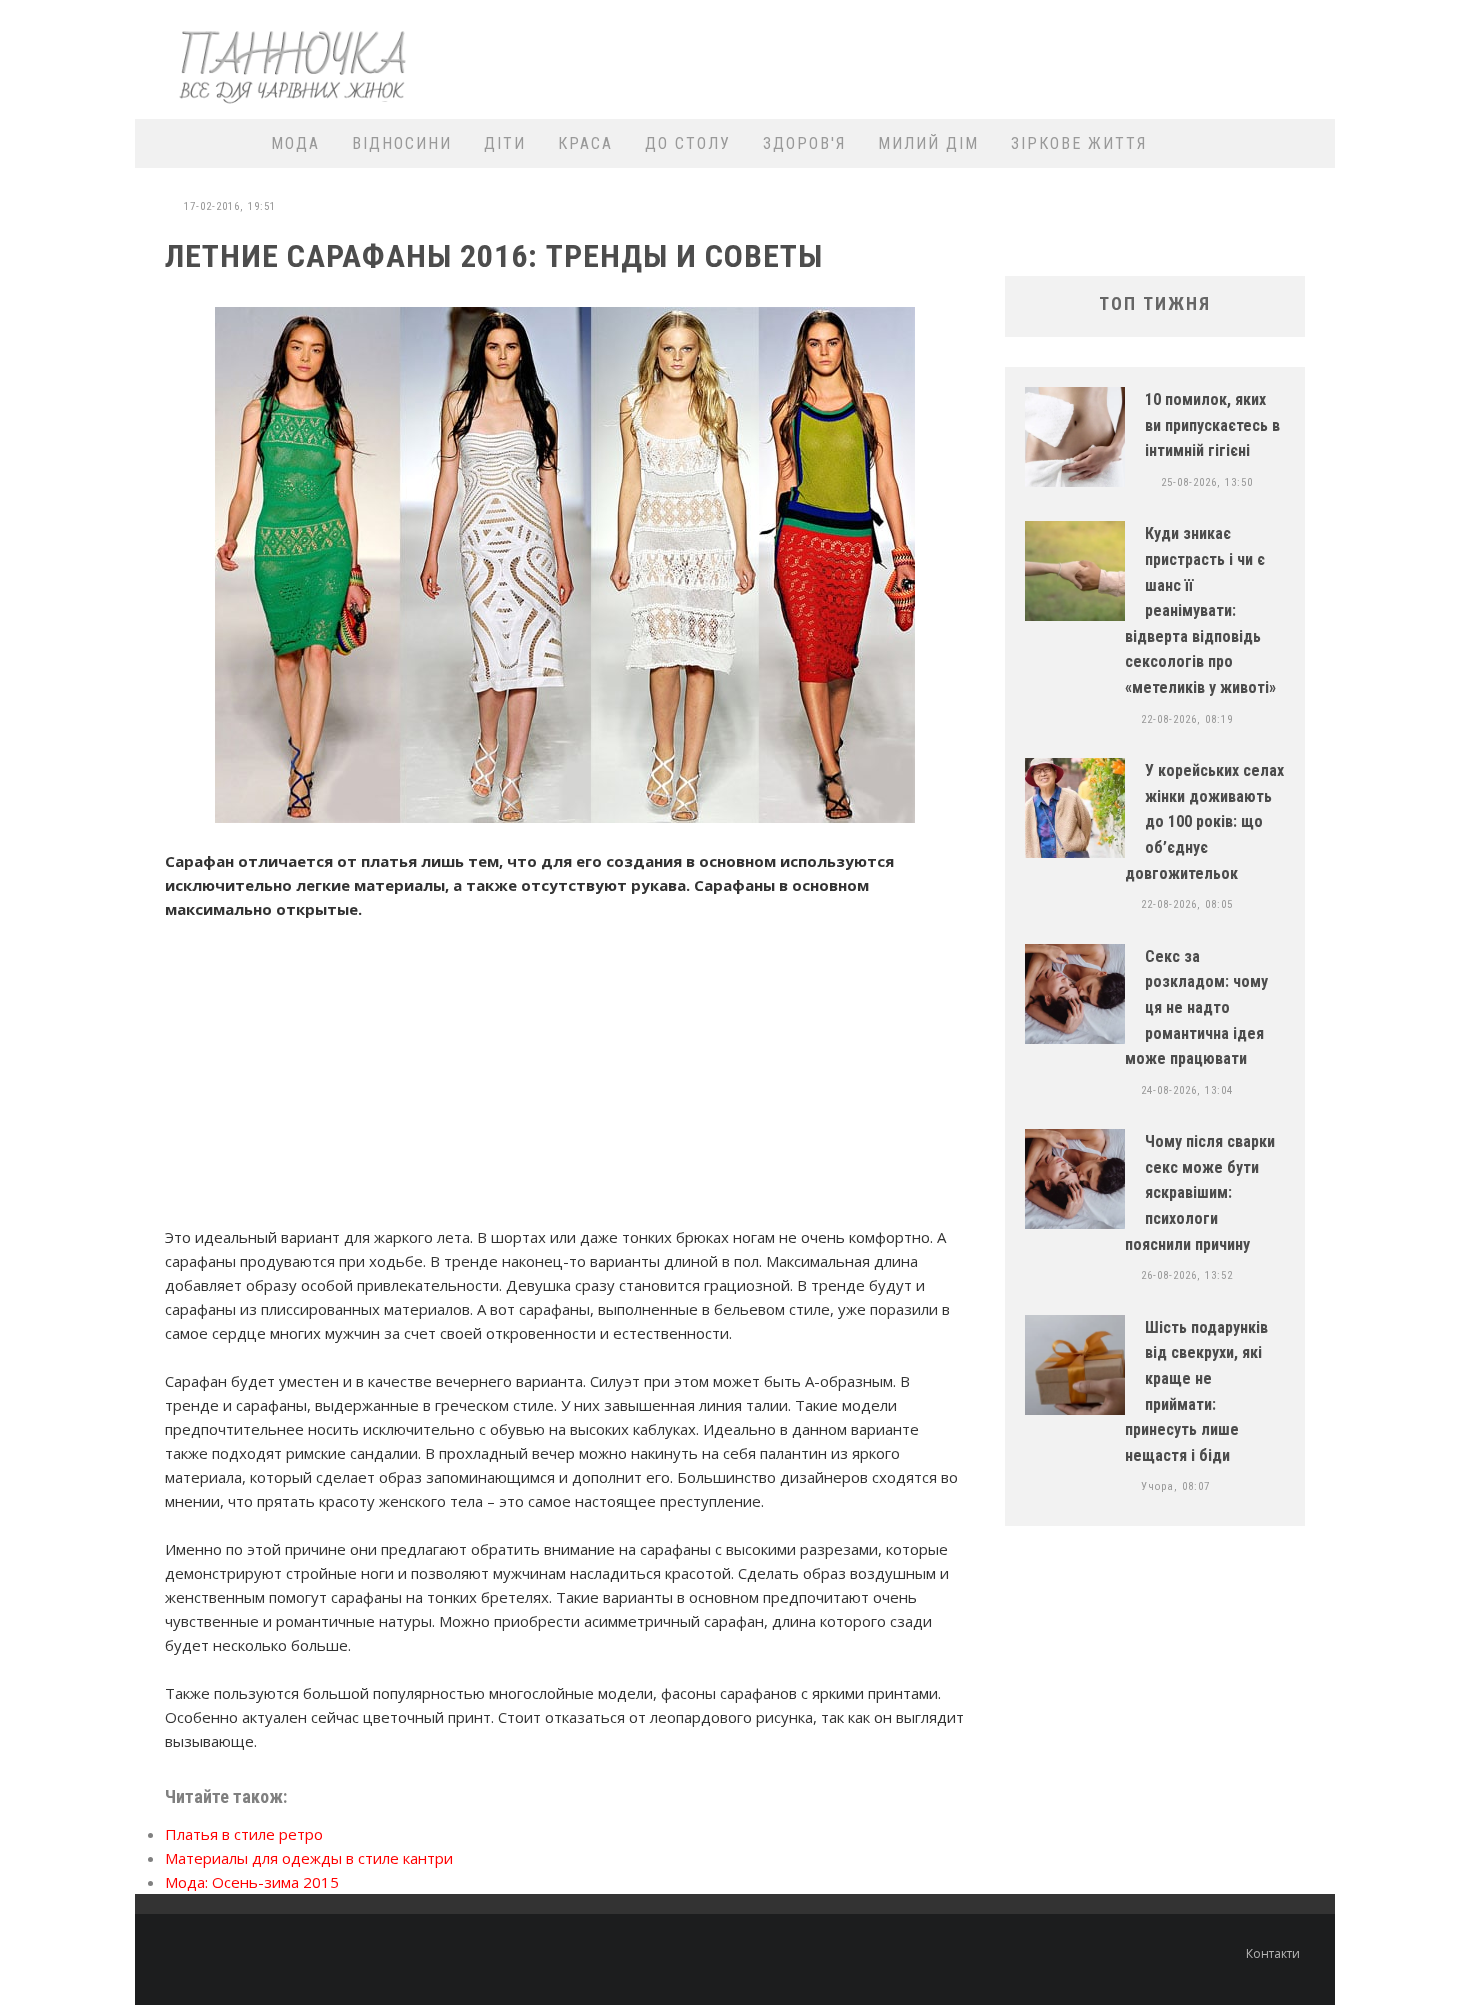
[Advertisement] (961, 57)
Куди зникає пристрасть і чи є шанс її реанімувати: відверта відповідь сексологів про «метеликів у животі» (1200, 610)
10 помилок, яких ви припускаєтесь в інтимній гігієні (1212, 425)
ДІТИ (505, 143)
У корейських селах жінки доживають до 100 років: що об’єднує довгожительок (1204, 821)
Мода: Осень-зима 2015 (252, 1882)
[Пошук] (1307, 143)
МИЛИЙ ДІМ (928, 143)
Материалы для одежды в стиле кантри (309, 1858)
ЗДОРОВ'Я (804, 143)
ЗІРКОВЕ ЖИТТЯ (1079, 143)
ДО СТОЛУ (688, 143)
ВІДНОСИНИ (402, 143)
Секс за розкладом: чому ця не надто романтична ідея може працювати (1196, 1007)
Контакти (1273, 1953)
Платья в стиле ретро (244, 1834)
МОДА (295, 143)
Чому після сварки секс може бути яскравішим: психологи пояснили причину (1200, 1192)
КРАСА (585, 143)
